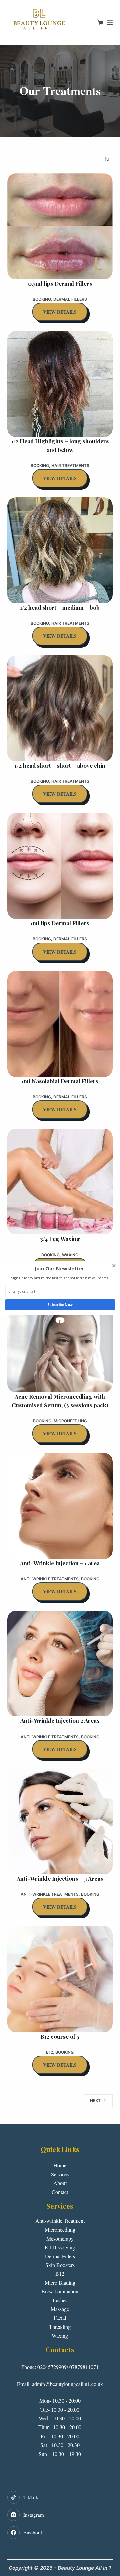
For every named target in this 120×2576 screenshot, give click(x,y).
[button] (59, 1269)
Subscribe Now (60, 1305)
